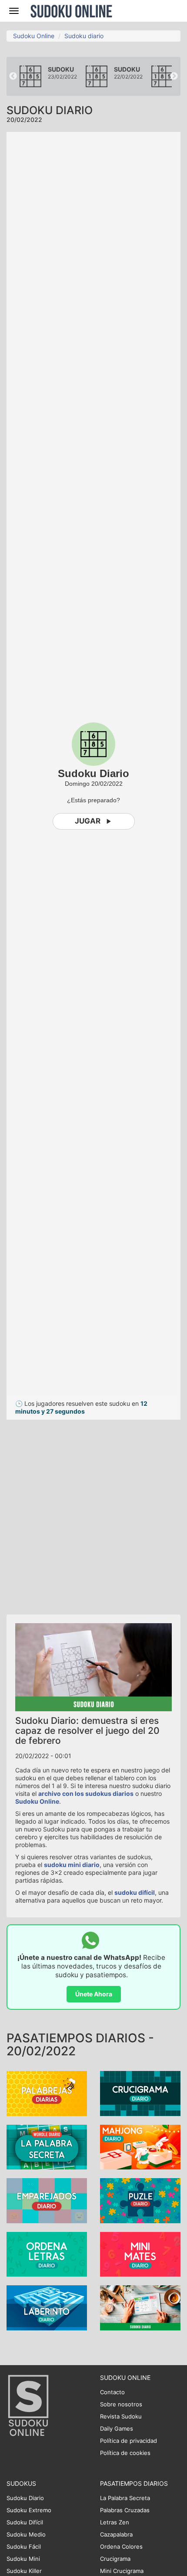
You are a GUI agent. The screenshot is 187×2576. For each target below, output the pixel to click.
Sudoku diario (84, 36)
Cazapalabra (116, 2534)
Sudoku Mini (23, 2559)
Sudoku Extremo (29, 2510)
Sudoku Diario (25, 2498)
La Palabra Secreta (125, 2498)
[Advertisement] (93, 1513)
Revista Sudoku (121, 2416)
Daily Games (117, 2428)
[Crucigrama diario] (140, 2093)
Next (174, 76)
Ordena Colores (121, 2546)
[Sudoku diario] (140, 2307)
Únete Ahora (94, 1994)
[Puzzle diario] (140, 2200)
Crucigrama (115, 2559)
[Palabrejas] (47, 2093)
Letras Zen (115, 2522)
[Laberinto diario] (47, 2307)
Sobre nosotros (121, 2404)
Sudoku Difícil (25, 2522)
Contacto (112, 2392)
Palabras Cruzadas (125, 2510)
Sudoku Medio (26, 2534)
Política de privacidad (129, 2441)
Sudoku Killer (24, 2571)
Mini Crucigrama (122, 2571)
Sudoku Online (71, 11)
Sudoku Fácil (24, 2546)
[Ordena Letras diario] (47, 2254)
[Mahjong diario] (140, 2146)
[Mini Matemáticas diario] (140, 2254)
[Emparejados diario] (47, 2200)
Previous (13, 76)
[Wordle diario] (47, 2146)
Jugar (88, 821)
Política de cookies (125, 2453)
